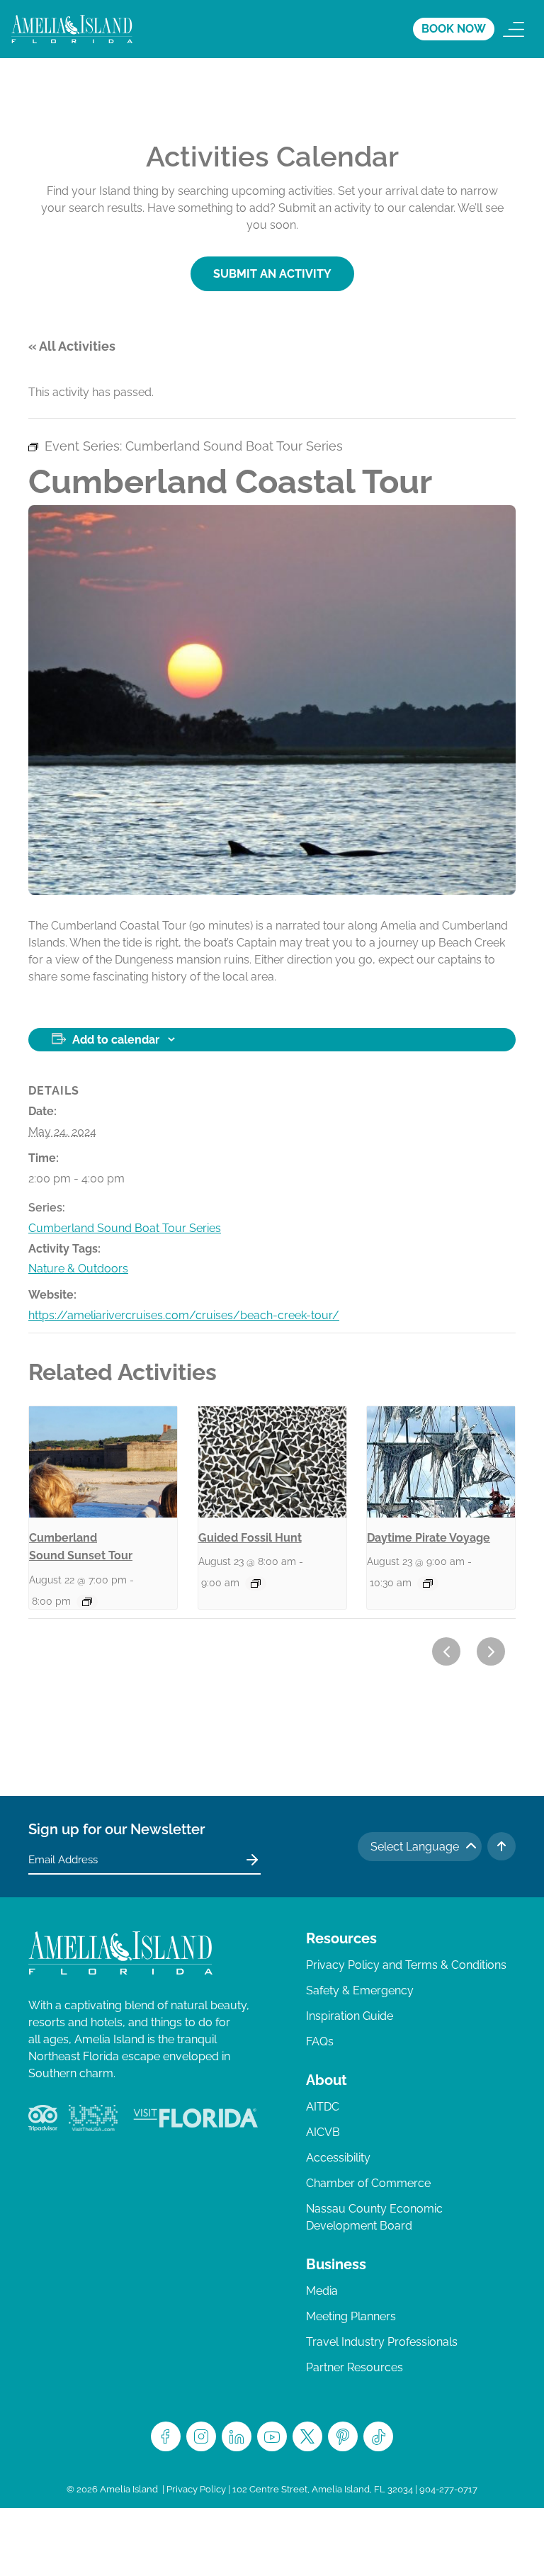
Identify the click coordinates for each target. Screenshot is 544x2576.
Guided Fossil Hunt (250, 1538)
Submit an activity (272, 274)
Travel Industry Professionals (382, 2342)
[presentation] (103, 1462)
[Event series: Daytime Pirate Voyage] (428, 1583)
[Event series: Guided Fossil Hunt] (256, 1583)
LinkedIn (237, 2436)
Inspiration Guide (350, 2016)
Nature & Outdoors (78, 1269)
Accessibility (338, 2158)
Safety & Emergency (360, 1990)
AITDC (323, 2107)
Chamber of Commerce (368, 2183)
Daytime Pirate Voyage (429, 1538)
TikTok (378, 2436)
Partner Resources (355, 2367)
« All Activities (72, 346)
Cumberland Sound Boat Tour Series (125, 1228)
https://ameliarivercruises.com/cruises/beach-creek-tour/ (184, 1315)
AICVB (323, 2132)
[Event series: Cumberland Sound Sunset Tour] (87, 1602)
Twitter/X (307, 2436)
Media (322, 2291)
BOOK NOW (454, 29)
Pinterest (343, 2436)
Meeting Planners (351, 2316)
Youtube (272, 2436)
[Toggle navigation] (514, 29)
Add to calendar (116, 1040)
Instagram (201, 2436)
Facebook (166, 2436)
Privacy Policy (196, 2489)
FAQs (320, 2041)
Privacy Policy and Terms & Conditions (406, 1965)
